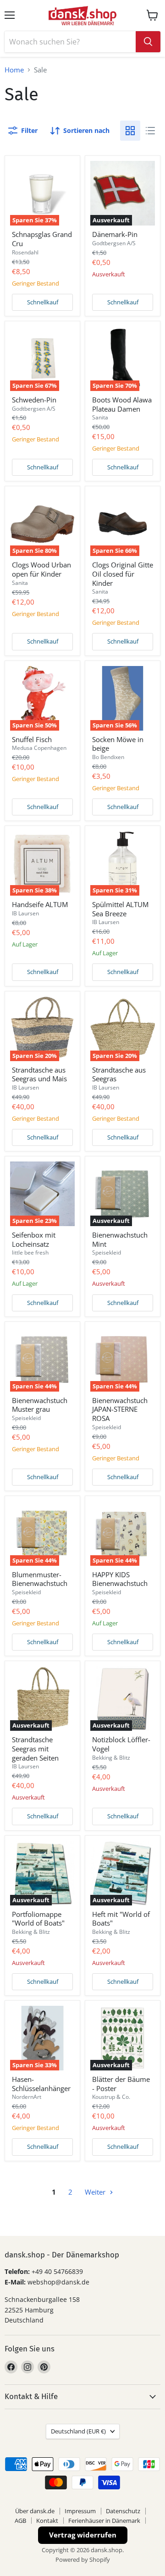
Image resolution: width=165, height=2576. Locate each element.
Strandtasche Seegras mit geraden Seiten (35, 1748)
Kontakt (47, 2521)
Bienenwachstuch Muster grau (40, 1405)
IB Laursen (25, 913)
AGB (20, 2521)
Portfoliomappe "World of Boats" (38, 1919)
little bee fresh (30, 1252)
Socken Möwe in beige (118, 744)
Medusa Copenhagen (39, 748)
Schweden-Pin (34, 400)
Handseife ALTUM (40, 904)
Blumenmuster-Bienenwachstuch (40, 1579)
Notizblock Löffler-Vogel (121, 1744)
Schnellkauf (43, 302)
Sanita (100, 417)
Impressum (80, 2511)
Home (14, 70)
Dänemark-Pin (115, 234)
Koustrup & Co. (111, 2097)
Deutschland (78, 2431)
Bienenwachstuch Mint (120, 1239)
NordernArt (27, 2097)
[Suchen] (148, 42)
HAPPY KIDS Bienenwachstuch (120, 1579)
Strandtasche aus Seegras (119, 1074)
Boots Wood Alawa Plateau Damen (122, 404)
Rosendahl (25, 252)
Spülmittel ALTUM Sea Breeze (120, 909)
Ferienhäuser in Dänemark (104, 2521)
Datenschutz (123, 2511)
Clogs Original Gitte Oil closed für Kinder (123, 574)
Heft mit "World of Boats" (121, 1919)
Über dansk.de (35, 2511)
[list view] (150, 131)
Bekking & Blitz (111, 1758)
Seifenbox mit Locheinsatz (34, 1239)
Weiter (96, 2192)
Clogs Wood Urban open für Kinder (41, 569)
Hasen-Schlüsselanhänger (41, 2084)
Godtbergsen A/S (114, 243)
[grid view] (130, 131)
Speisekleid (107, 1252)
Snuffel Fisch (32, 739)
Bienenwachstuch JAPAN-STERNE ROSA (120, 1409)
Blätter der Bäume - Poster (121, 2084)
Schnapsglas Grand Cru (42, 239)
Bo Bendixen (108, 757)
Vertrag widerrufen (83, 2535)
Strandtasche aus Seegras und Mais (39, 1074)
